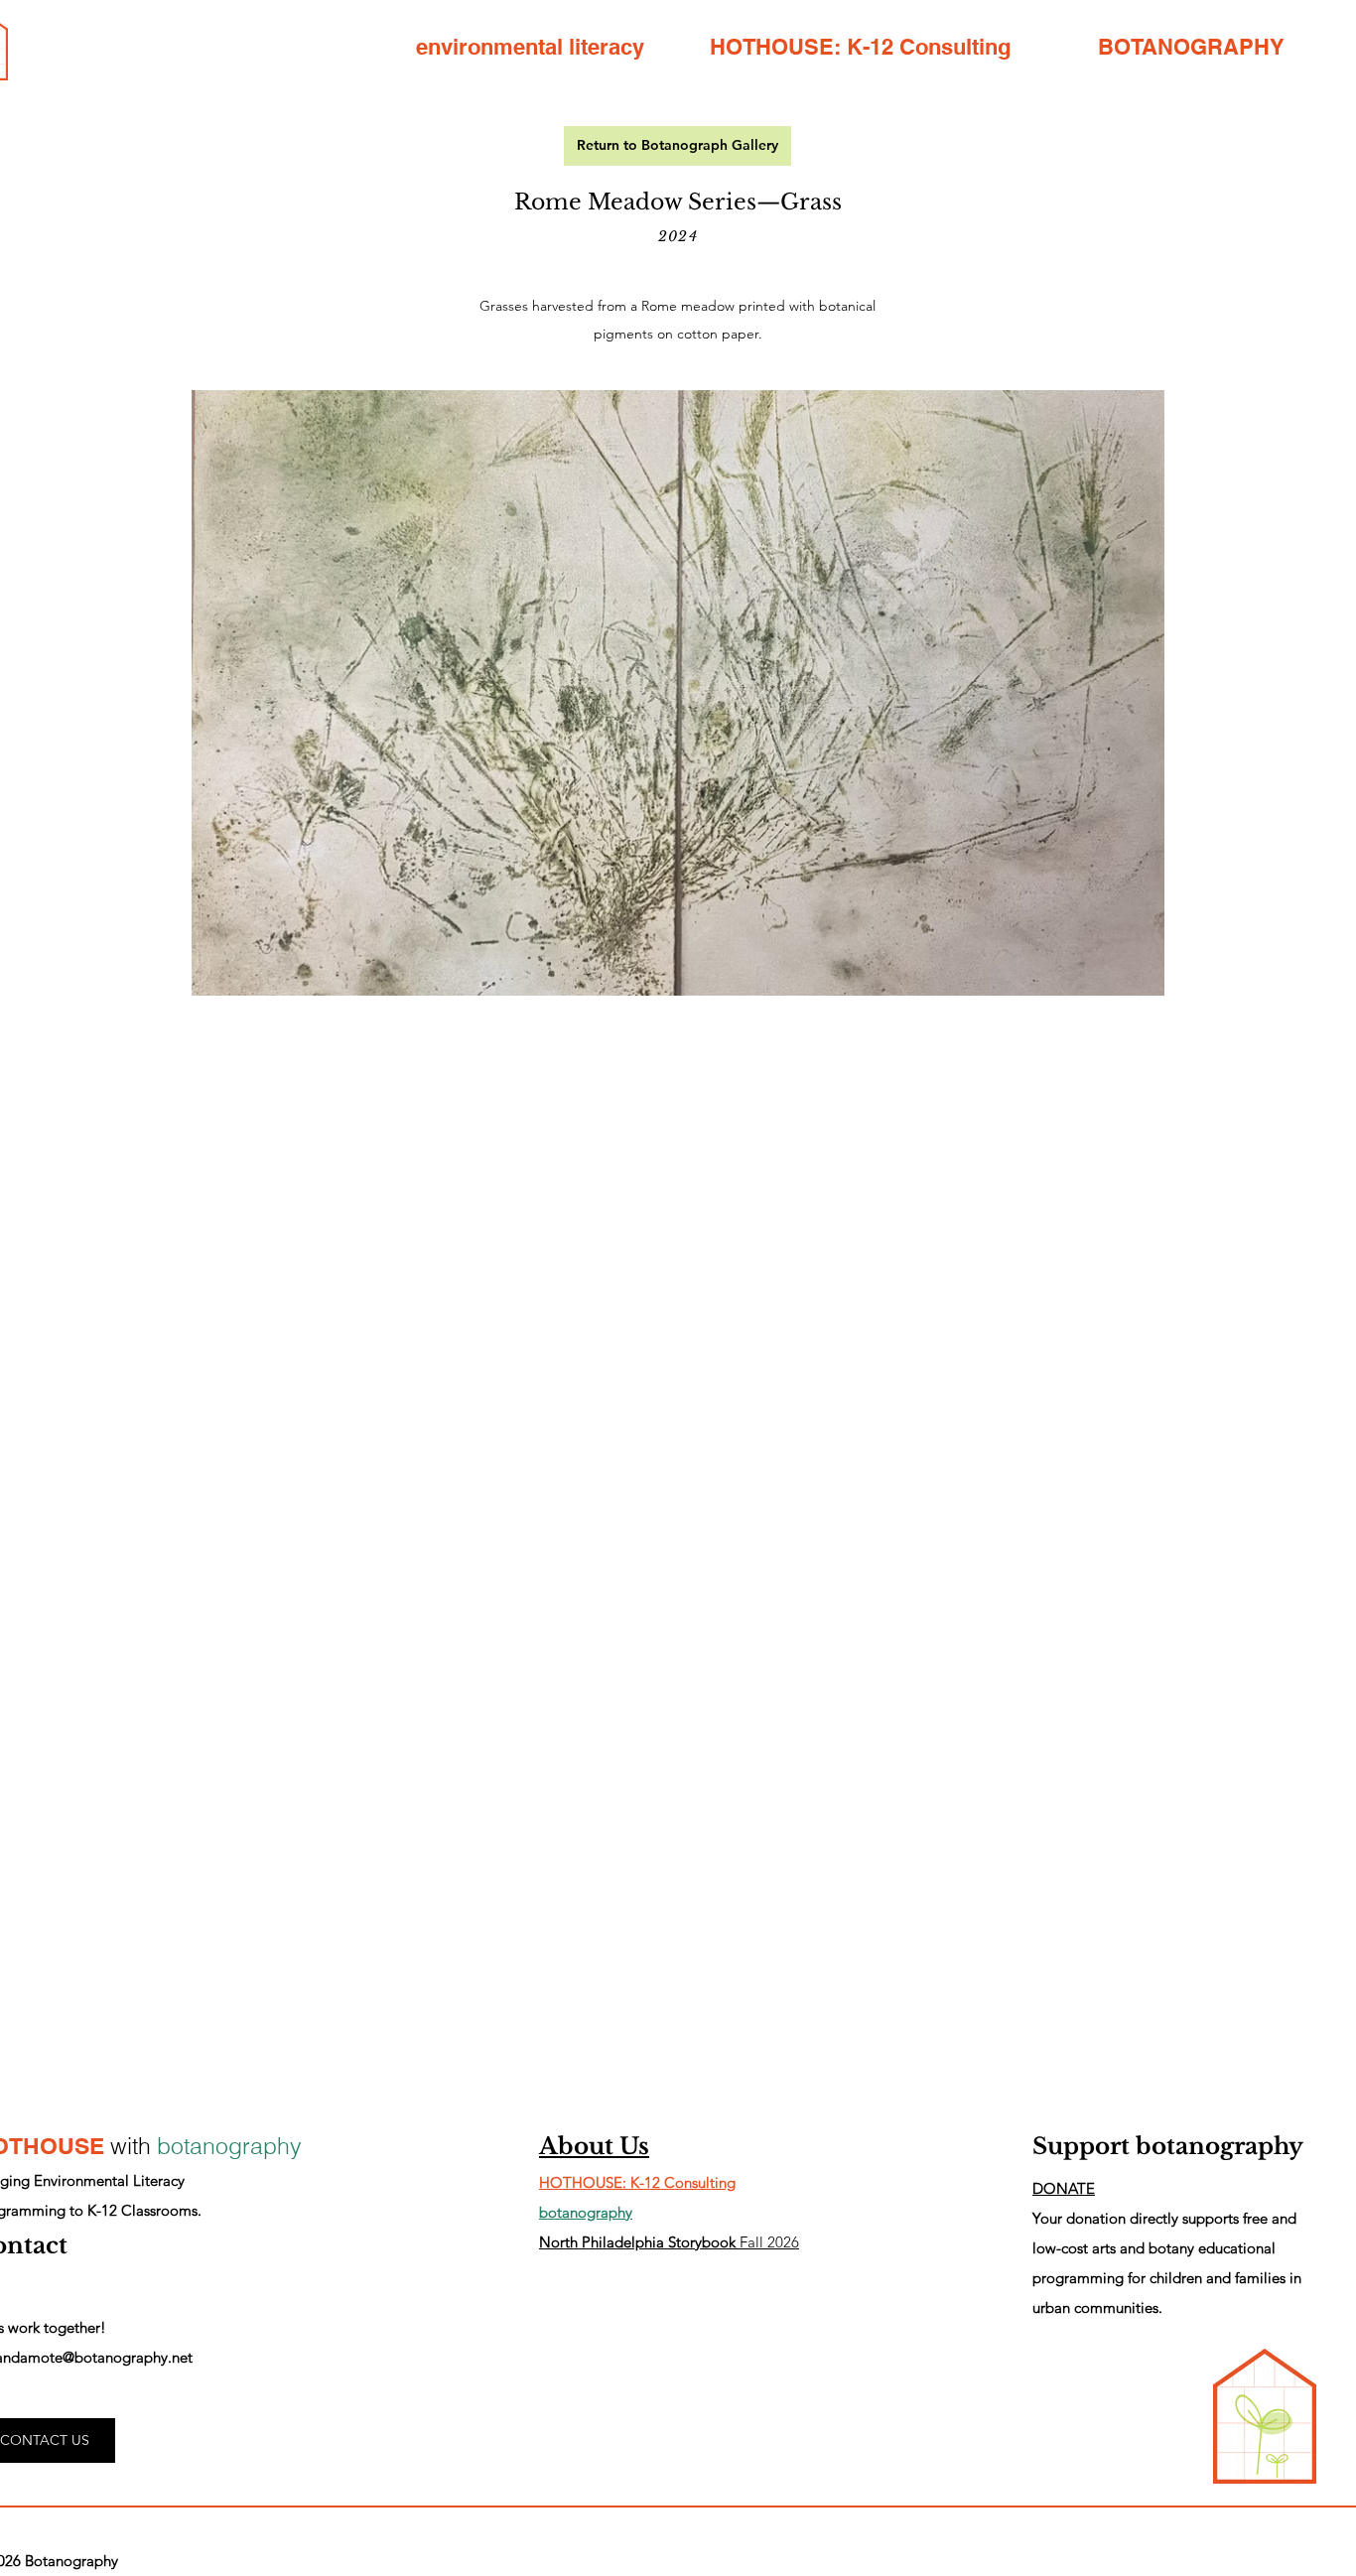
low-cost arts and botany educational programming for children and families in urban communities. (1167, 2278)
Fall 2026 (669, 2242)
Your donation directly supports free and (1164, 2218)
